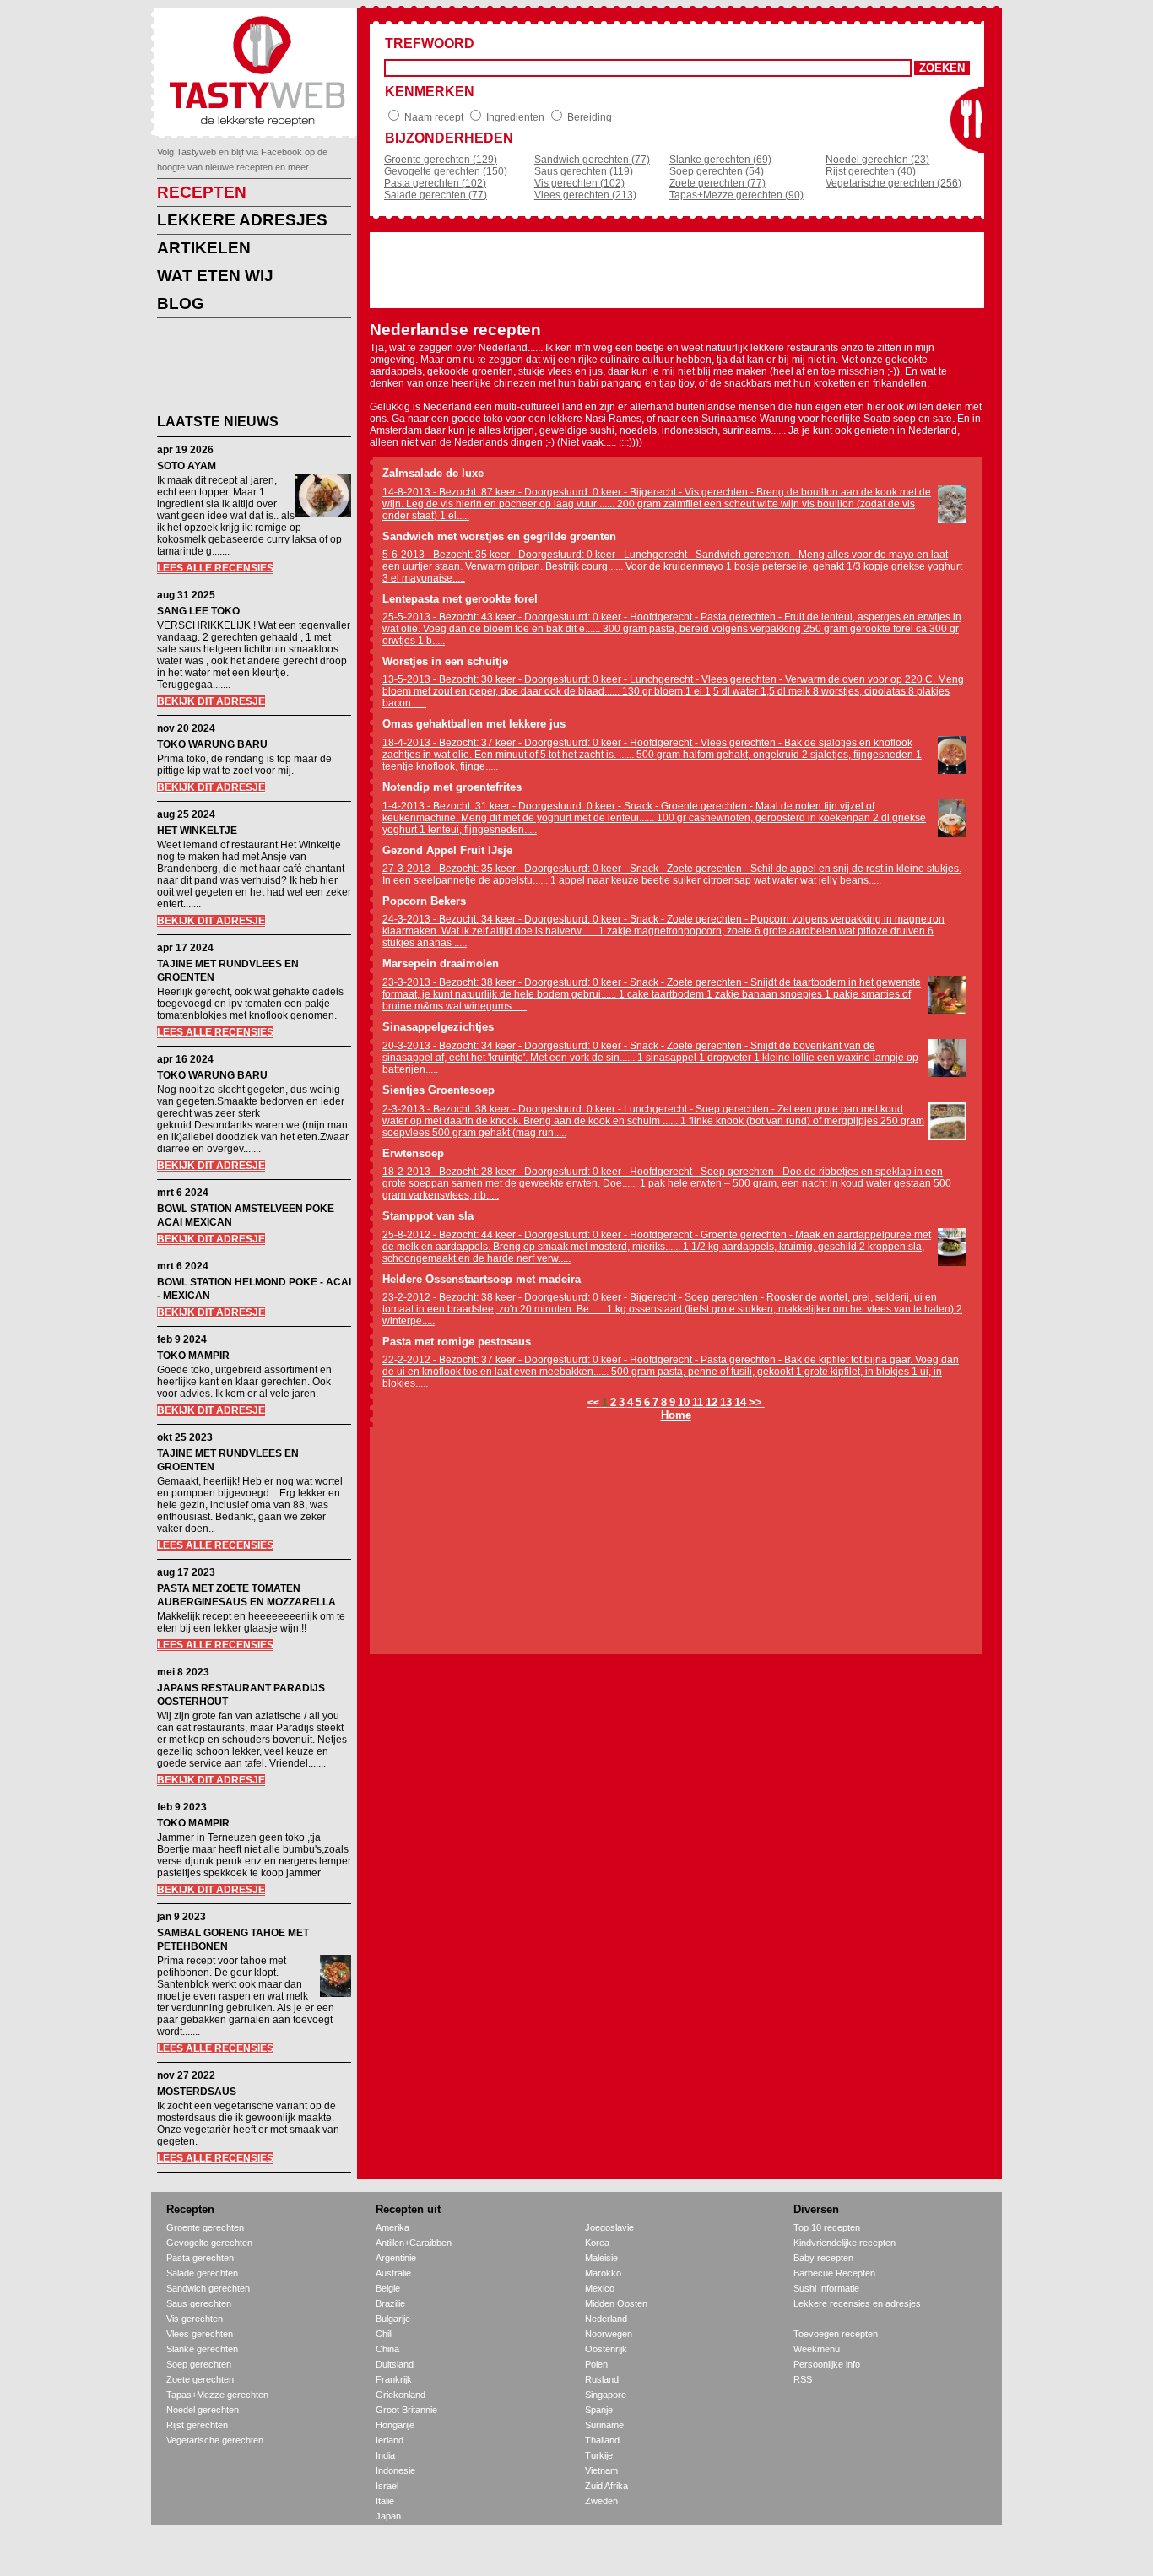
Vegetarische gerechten (215, 2440)
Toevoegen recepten (836, 2334)
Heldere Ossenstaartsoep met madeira (482, 1279)
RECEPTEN (202, 192)
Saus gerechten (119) (584, 171)
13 (726, 1402)
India (385, 2455)
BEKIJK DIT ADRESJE (211, 701)
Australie (393, 2273)
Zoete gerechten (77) (717, 183)
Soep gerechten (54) (717, 171)
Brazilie (390, 2303)
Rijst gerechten (197, 2425)
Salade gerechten (202, 2273)
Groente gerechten (205, 2227)
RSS (803, 2379)
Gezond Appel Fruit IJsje (447, 850)
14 (740, 1402)
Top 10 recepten (827, 2227)
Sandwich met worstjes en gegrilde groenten (499, 536)
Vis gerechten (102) (579, 183)
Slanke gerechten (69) (720, 160)
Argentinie (396, 2258)
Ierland (390, 2440)
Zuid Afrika (606, 2486)
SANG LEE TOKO (198, 611)
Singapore (606, 2395)
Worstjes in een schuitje (445, 661)
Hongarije (395, 2425)
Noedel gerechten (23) (877, 160)
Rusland (602, 2379)
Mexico (600, 2288)
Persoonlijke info (827, 2364)
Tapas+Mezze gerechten (217, 2395)
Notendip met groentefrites (452, 787)
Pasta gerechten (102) (435, 183)
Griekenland (401, 2395)
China (387, 2349)
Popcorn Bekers (424, 901)
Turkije (599, 2455)
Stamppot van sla (428, 1216)
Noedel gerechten (203, 2410)
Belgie (388, 2288)
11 (698, 1402)
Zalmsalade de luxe (433, 473)
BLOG (181, 303)
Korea (597, 2243)
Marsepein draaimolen (441, 963)
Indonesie (395, 2470)
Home (676, 1415)
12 (712, 1402)
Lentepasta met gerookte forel (460, 599)
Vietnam (601, 2470)
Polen (596, 2364)
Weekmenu (817, 2349)
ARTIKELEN (204, 248)
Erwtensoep (413, 1153)
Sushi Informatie (826, 2288)
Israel (387, 2486)
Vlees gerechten (200, 2334)
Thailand (602, 2440)
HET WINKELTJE (197, 831)
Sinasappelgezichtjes (438, 1027)
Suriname (604, 2425)
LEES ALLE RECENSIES (215, 568)
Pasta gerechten (200, 2258)
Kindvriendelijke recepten (844, 2243)
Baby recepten (823, 2258)
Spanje (599, 2410)
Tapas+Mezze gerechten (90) (736, 195)
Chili (384, 2334)
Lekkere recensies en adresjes (857, 2303)
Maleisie (601, 2258)
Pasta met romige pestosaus (457, 1342)
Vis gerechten (195, 2319)
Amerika (392, 2227)
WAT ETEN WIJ (215, 276)
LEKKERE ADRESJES (242, 220)
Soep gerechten (199, 2364)
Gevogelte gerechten (209, 2243)
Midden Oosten (616, 2303)
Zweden (601, 2501)
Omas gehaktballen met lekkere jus (474, 724)
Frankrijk (394, 2379)
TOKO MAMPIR (193, 1356)
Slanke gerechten (202, 2349)
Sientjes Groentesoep (438, 1090)
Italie (385, 2501)
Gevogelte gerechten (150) (446, 171)
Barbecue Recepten (834, 2273)
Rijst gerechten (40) (871, 171)
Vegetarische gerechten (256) (893, 183)
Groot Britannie (406, 2410)
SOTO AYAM (187, 466)
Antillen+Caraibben (414, 2243)
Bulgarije (393, 2319)
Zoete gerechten (200, 2379)
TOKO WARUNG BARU (212, 744)
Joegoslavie (609, 2227)
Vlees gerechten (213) (585, 195)
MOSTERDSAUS (197, 2092)
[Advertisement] (241, 369)
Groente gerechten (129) (441, 160)
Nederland (606, 2319)
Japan (388, 2516)
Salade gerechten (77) (436, 195)
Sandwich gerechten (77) (592, 160)
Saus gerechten (199, 2303)
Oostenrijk (606, 2349)
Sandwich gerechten (208, 2288)
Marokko (603, 2273)
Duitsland (395, 2364)
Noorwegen (609, 2334)
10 (684, 1402)
